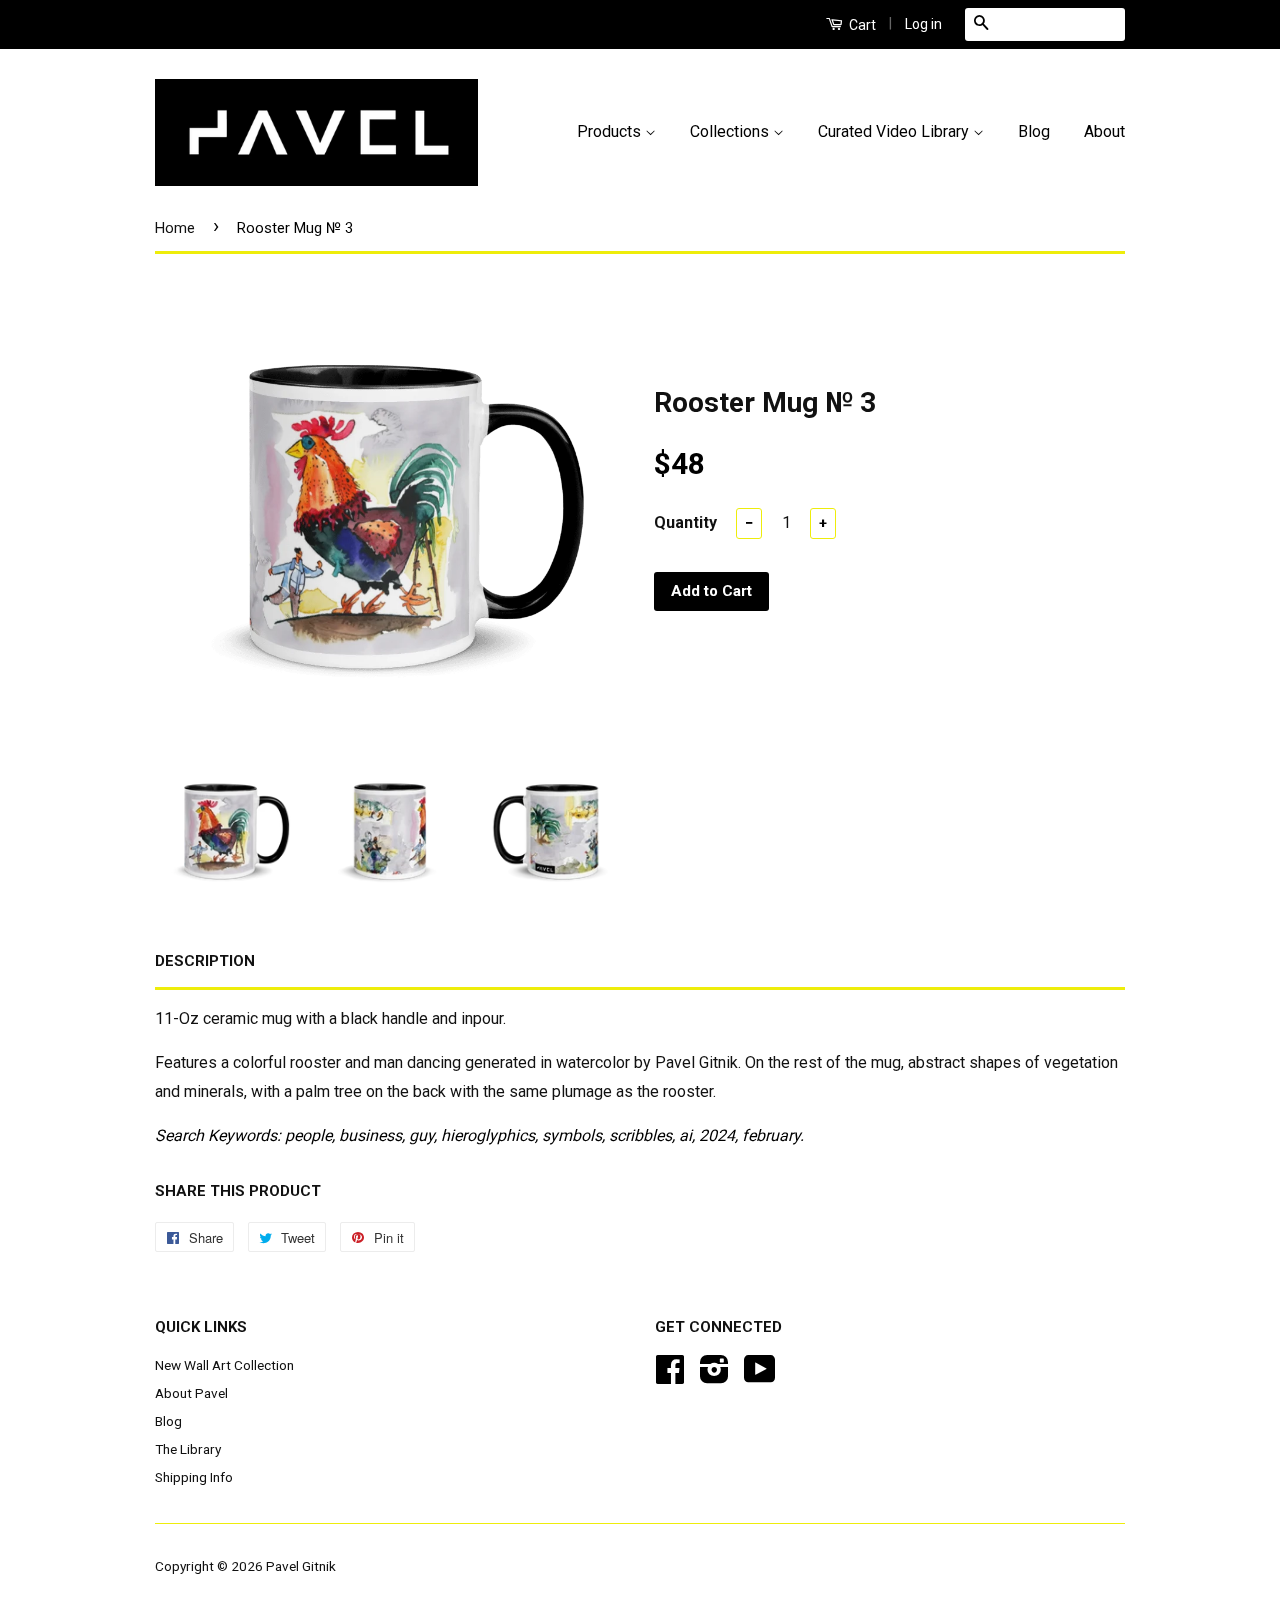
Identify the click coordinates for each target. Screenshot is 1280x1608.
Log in (923, 24)
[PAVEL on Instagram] (714, 1376)
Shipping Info (194, 1477)
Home (175, 228)
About (1104, 131)
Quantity (685, 522)
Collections (731, 131)
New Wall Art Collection (224, 1365)
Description (205, 961)
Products (611, 131)
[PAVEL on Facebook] (670, 1376)
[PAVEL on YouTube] (760, 1376)
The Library (188, 1449)
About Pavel (191, 1393)
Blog (1034, 131)
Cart (861, 25)
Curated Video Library (895, 131)
